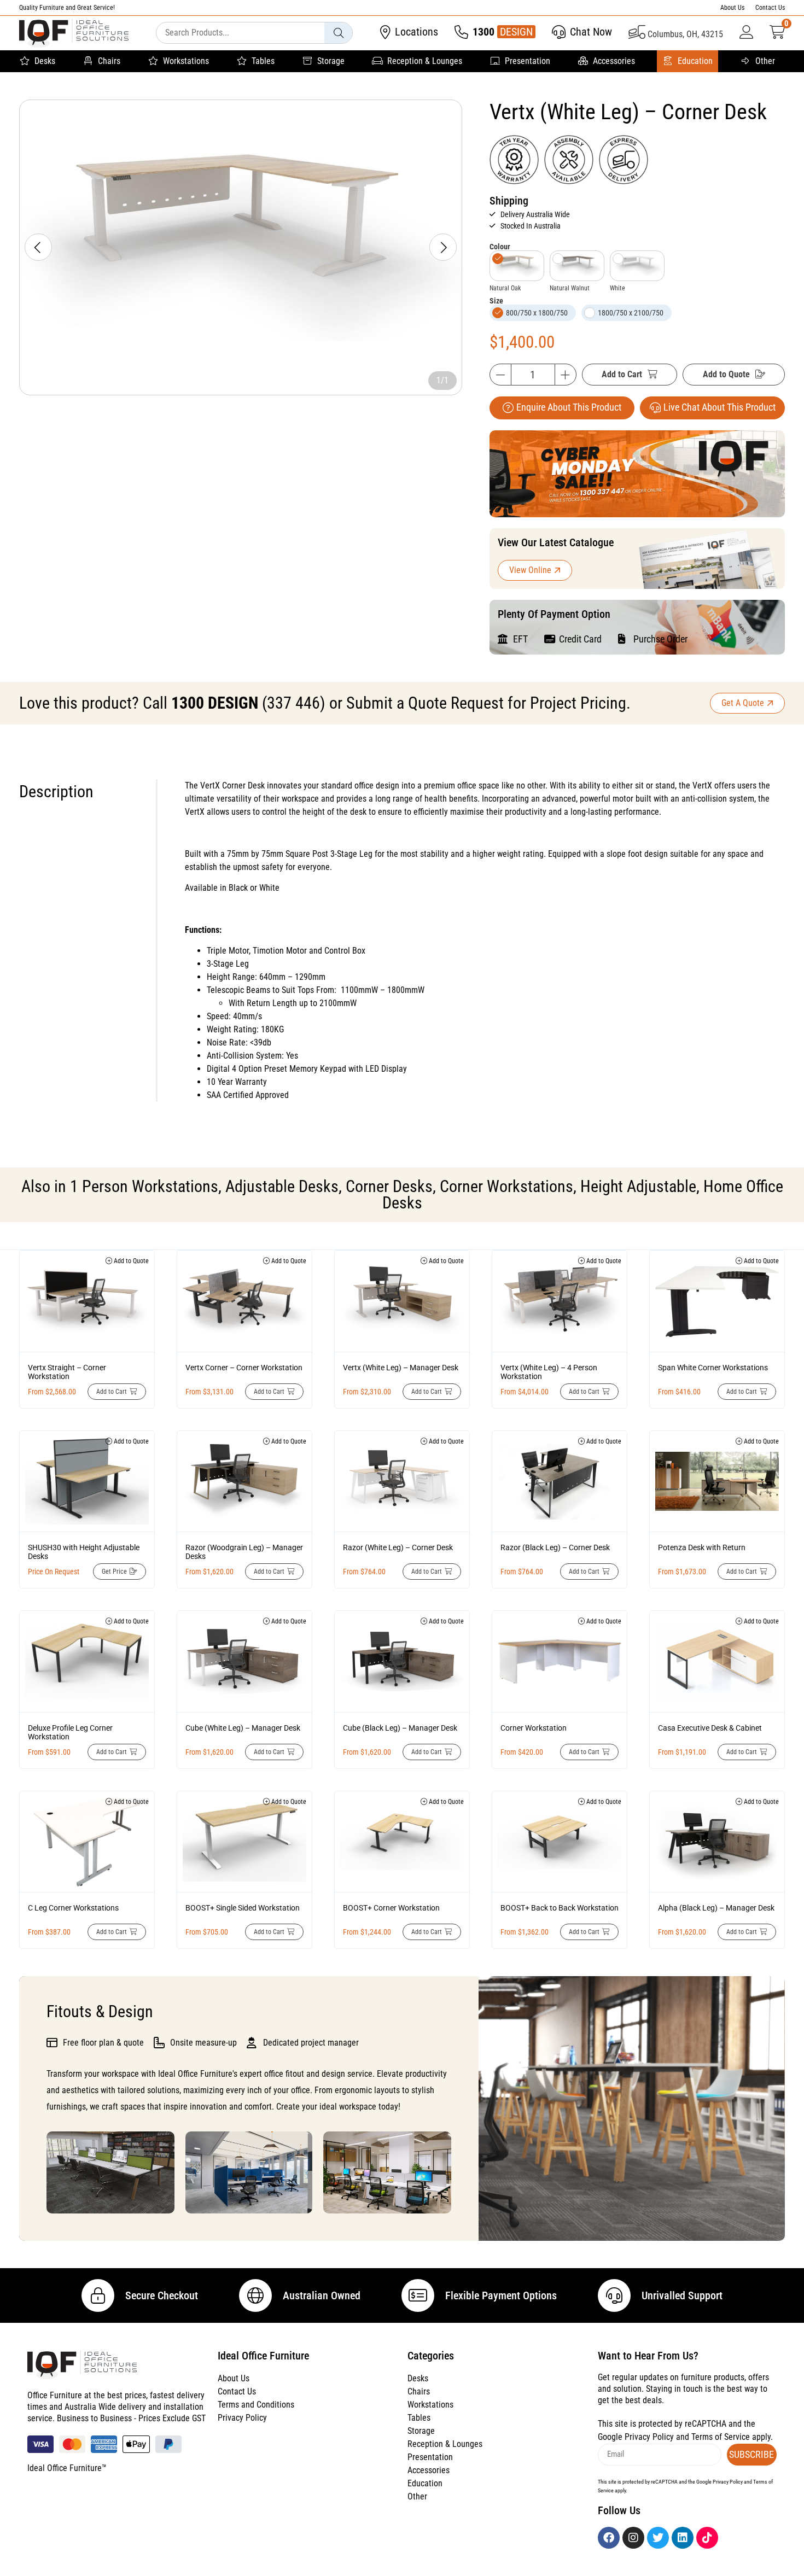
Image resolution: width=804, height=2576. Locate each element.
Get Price (114, 1572)
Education (695, 61)
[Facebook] (609, 2538)
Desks (45, 61)
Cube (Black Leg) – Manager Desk (400, 1728)
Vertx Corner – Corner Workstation (244, 1368)
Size (496, 301)
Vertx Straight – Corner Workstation (67, 1372)
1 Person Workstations (144, 1186)
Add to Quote (726, 374)
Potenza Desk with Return (702, 1547)
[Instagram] (633, 2538)
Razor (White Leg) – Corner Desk (398, 1547)
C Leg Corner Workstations (73, 1908)
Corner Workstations (506, 1186)
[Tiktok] (707, 2538)
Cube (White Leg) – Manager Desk (243, 1728)
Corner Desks (389, 1186)
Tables (263, 61)
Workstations (186, 61)
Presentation (528, 61)
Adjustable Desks (282, 1186)
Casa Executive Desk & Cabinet (710, 1728)
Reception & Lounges (425, 61)
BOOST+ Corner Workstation (391, 1908)
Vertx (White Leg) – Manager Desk (401, 1368)
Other (765, 61)
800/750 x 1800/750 (537, 313)
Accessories (614, 61)
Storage (331, 61)
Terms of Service (721, 2437)
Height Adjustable (638, 1186)
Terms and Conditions (256, 2405)
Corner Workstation (534, 1728)
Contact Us (770, 8)
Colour (500, 247)
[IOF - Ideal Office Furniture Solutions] (74, 33)
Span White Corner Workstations (713, 1368)
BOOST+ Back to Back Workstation (560, 1908)
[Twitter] (658, 2538)
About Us (732, 8)
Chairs (109, 61)
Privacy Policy (242, 2418)
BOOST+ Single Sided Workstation (243, 1908)
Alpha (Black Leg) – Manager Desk (716, 1908)
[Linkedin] (683, 2538)
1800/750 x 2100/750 (631, 313)
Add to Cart (622, 374)
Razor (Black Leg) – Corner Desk (555, 1547)
